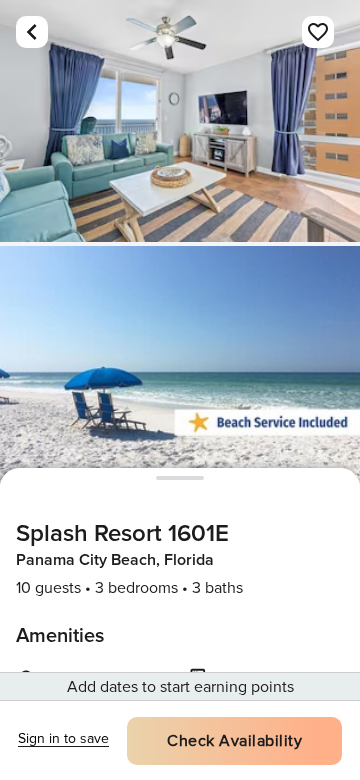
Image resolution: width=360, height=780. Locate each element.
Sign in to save (63, 738)
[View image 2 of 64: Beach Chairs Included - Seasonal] (180, 367)
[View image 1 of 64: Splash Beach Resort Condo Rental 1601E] (180, 121)
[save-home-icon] (318, 32)
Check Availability (234, 741)
